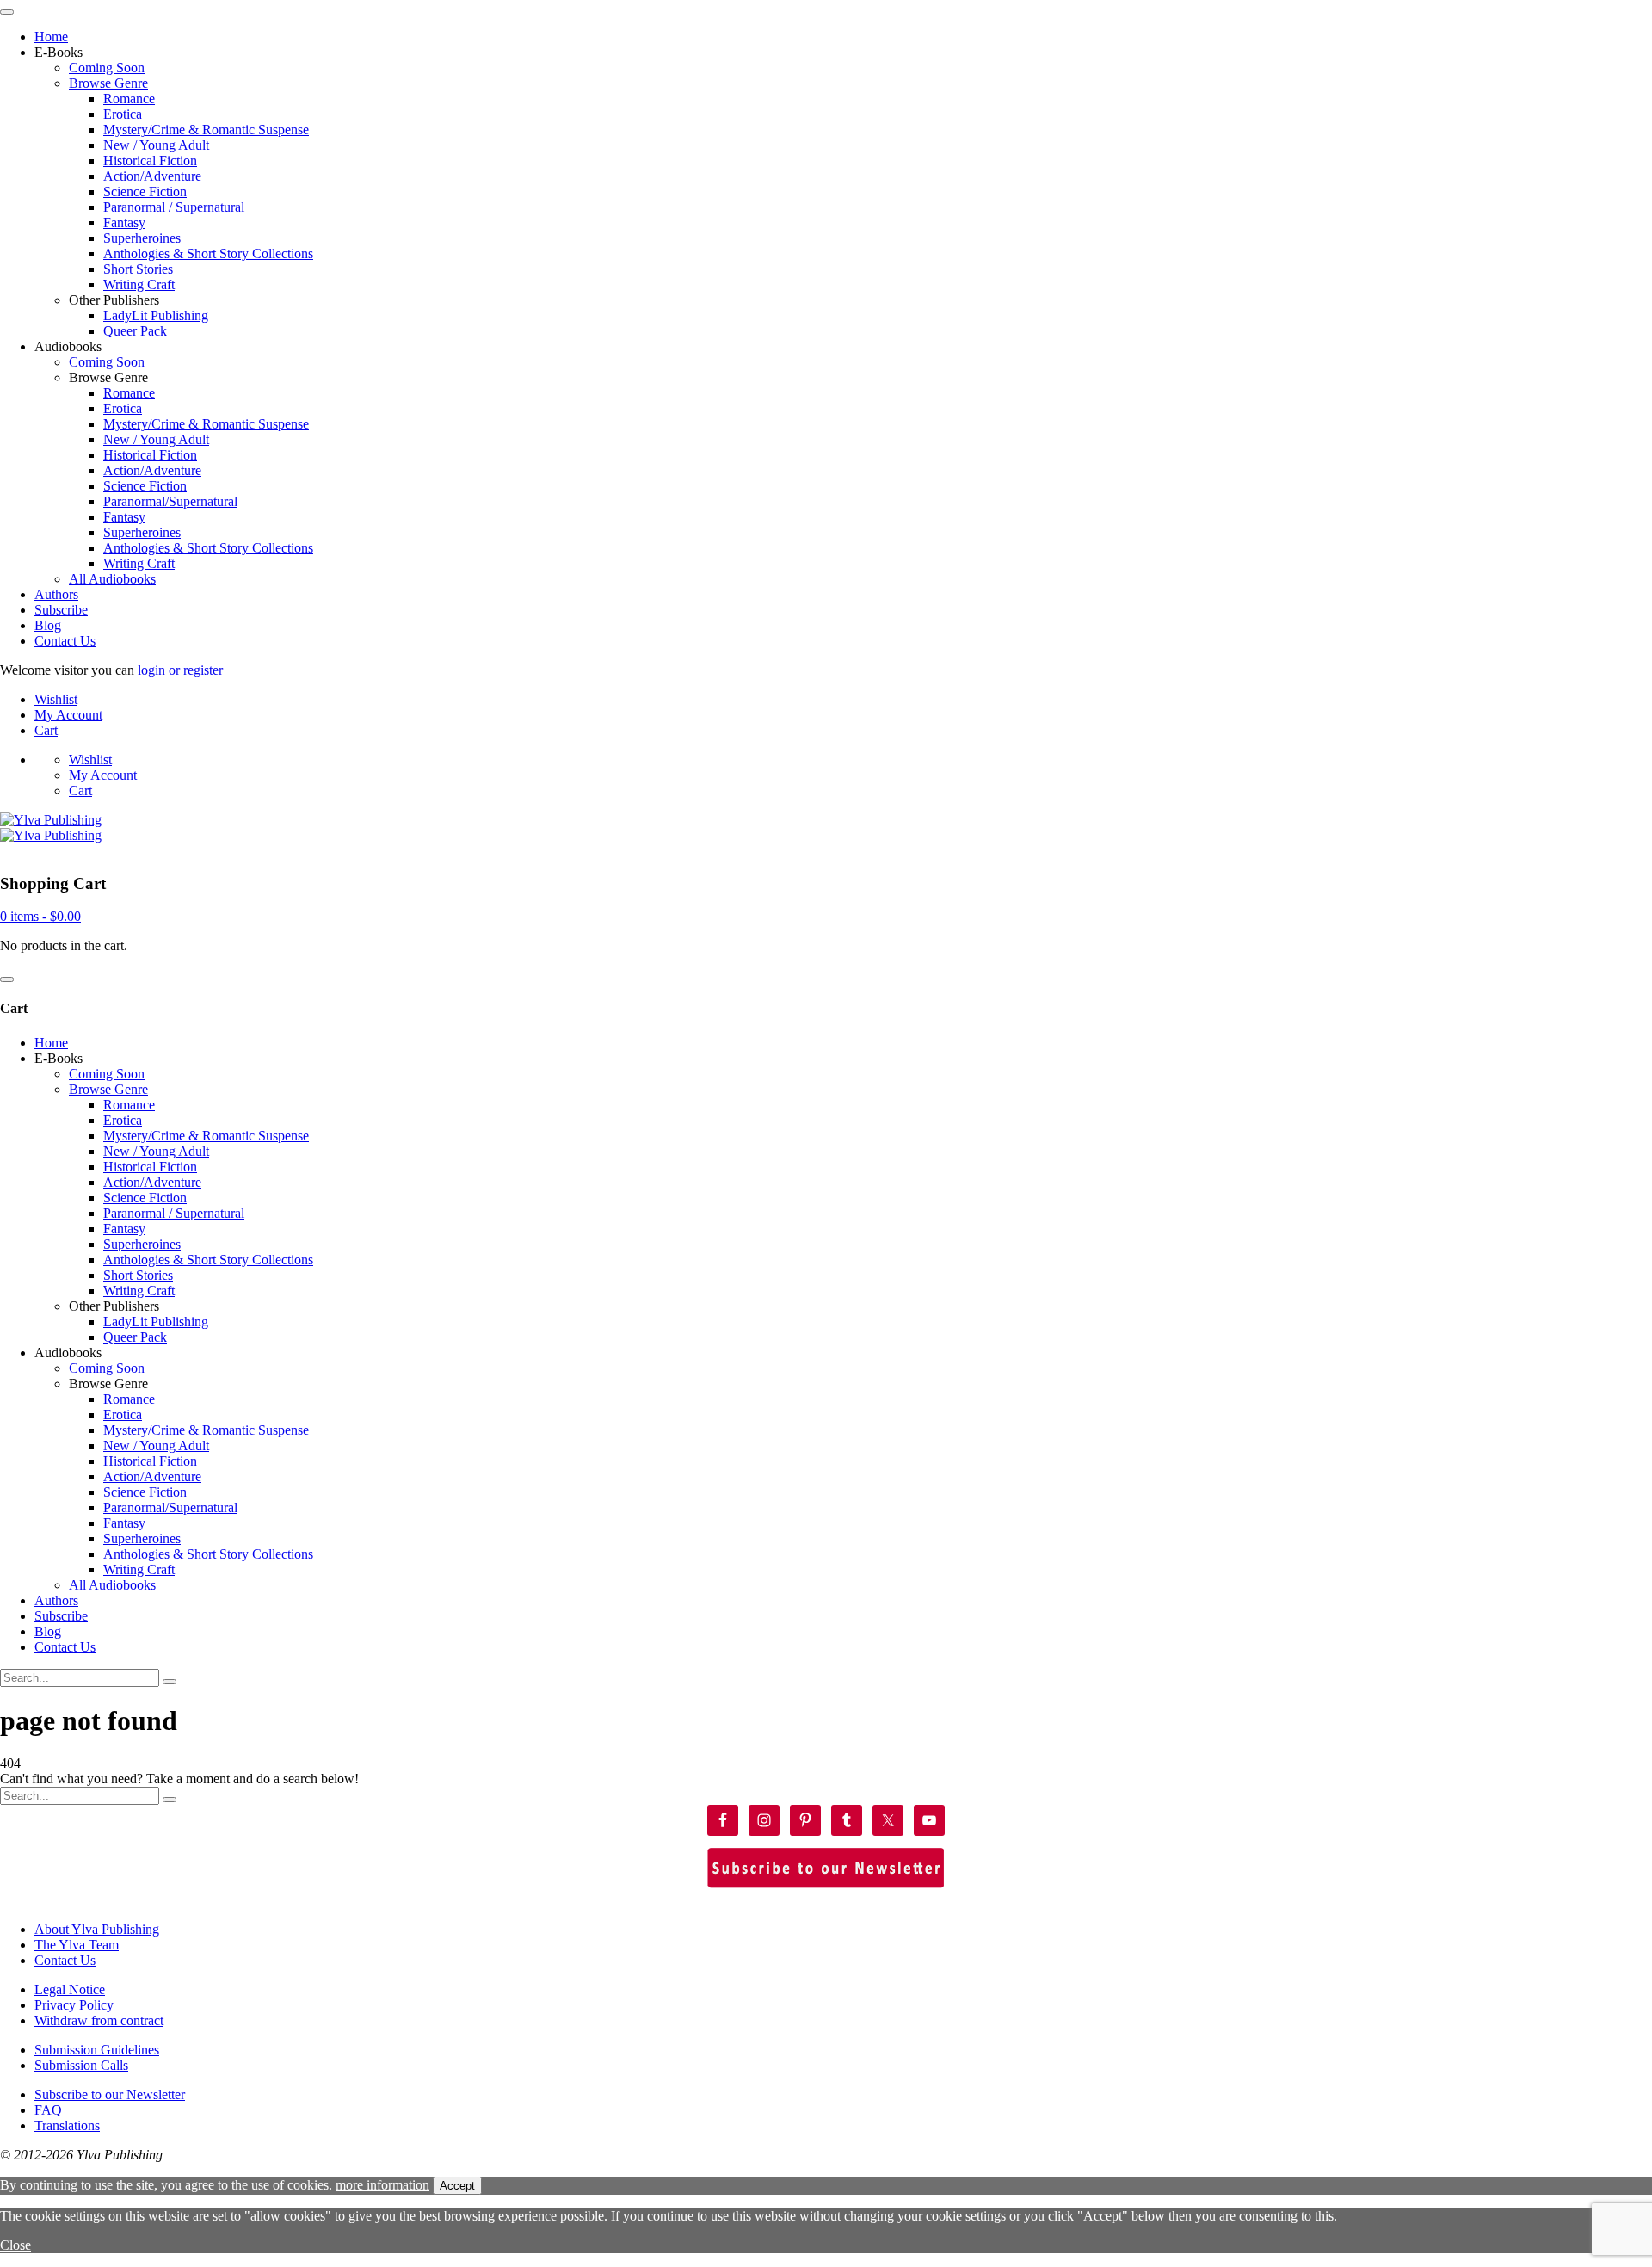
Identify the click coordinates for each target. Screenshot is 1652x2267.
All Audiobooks (112, 579)
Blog (48, 625)
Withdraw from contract (99, 2020)
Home (51, 37)
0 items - (40, 916)
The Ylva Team (77, 1945)
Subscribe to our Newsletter (110, 2094)
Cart (46, 730)
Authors (56, 594)
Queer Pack (135, 331)
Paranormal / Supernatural (174, 207)
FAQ (48, 2110)
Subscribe (61, 610)
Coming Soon (107, 68)
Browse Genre (108, 83)
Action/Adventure (152, 176)
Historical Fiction (150, 161)
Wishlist (56, 699)
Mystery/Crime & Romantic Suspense (206, 130)
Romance (129, 99)
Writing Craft (139, 284)
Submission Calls (81, 2065)
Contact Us (65, 641)
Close (15, 2245)
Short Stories (138, 269)
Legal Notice (70, 1989)
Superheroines (142, 238)
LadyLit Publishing (156, 315)
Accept (457, 2186)
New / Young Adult (156, 145)
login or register (180, 670)
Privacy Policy (74, 2005)
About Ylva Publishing (97, 1929)
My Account (68, 715)
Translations (67, 2125)
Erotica (123, 114)
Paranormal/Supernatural (170, 501)
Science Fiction (145, 191)
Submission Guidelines (97, 2050)
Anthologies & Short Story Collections (208, 253)
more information (382, 2185)
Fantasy (124, 222)
